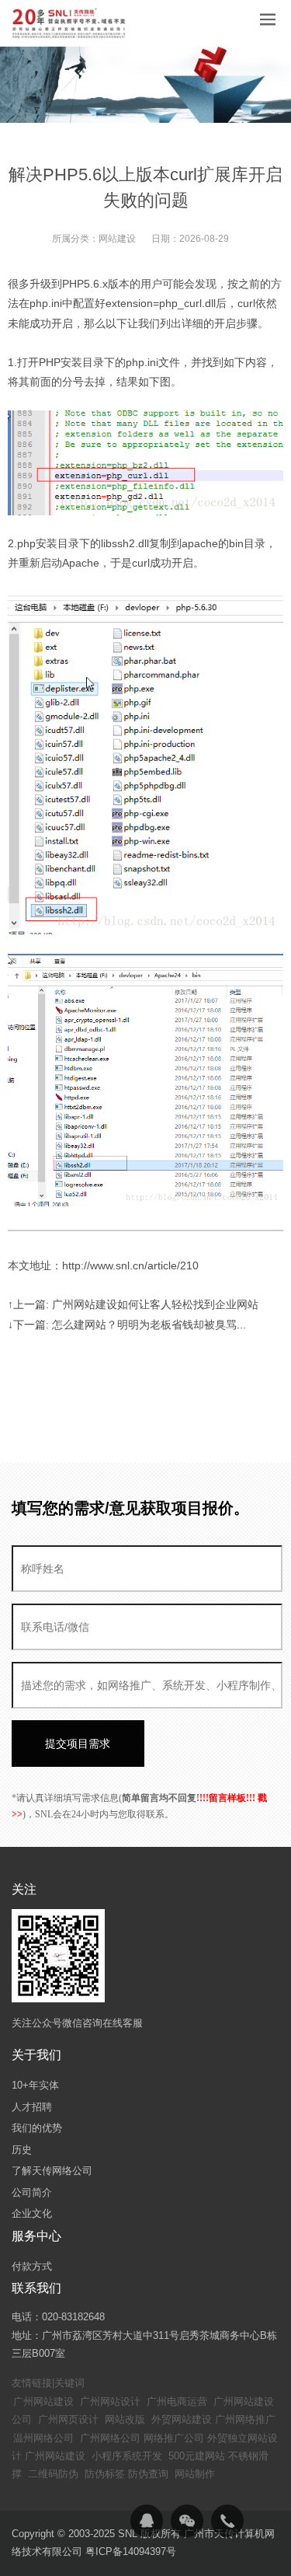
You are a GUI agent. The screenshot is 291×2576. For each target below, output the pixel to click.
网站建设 (117, 239)
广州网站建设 (43, 2401)
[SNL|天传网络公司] (70, 23)
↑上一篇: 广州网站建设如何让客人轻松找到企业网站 (133, 1304)
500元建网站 (197, 2456)
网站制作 (195, 2474)
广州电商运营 (177, 2401)
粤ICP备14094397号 (131, 2552)
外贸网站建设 (182, 2419)
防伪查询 (148, 2474)
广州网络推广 (245, 2419)
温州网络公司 (43, 2438)
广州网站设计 (110, 2401)
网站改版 (125, 2419)
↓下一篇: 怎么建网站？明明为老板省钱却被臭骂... (127, 1325)
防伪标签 (105, 2474)
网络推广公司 (174, 2438)
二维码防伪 (53, 2474)
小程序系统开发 (127, 2456)
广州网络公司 (110, 2438)
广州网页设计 (68, 2419)
